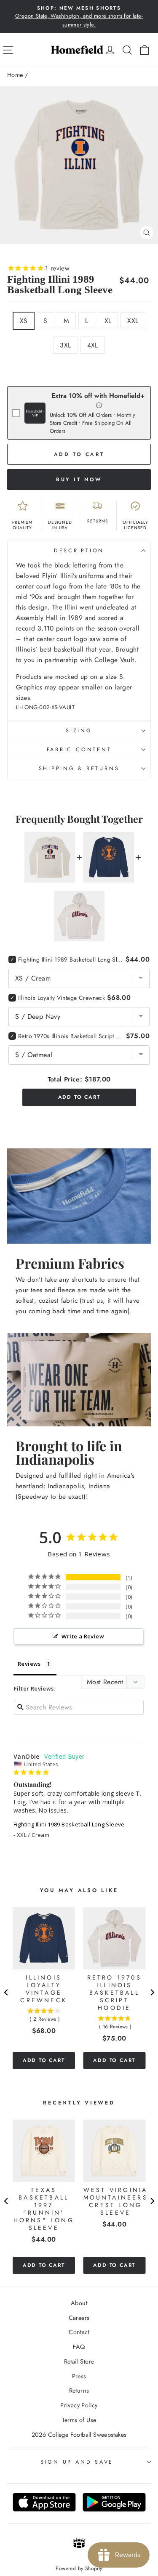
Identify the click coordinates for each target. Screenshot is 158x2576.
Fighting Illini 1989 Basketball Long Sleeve (69, 1824)
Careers (79, 2318)
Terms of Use (79, 2420)
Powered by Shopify (79, 2568)
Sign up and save (77, 2462)
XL (108, 321)
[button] (99, 405)
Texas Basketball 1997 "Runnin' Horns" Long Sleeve (44, 2209)
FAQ (79, 2347)
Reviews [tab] (29, 1664)
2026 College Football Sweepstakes (79, 2435)
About (79, 2303)
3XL (65, 345)
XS (24, 321)
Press (79, 2376)
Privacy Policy (79, 2405)
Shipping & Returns (79, 769)
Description (79, 551)
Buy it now (79, 480)
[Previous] (6, 1993)
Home (15, 75)
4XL (93, 345)
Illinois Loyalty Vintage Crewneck (62, 998)
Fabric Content (79, 750)
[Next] (152, 1993)
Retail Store (79, 2361)
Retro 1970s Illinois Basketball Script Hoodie (71, 1036)
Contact (79, 2332)
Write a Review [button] (83, 1636)
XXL (133, 321)
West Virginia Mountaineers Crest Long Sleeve (116, 2201)
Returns (79, 2390)
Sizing (79, 731)
